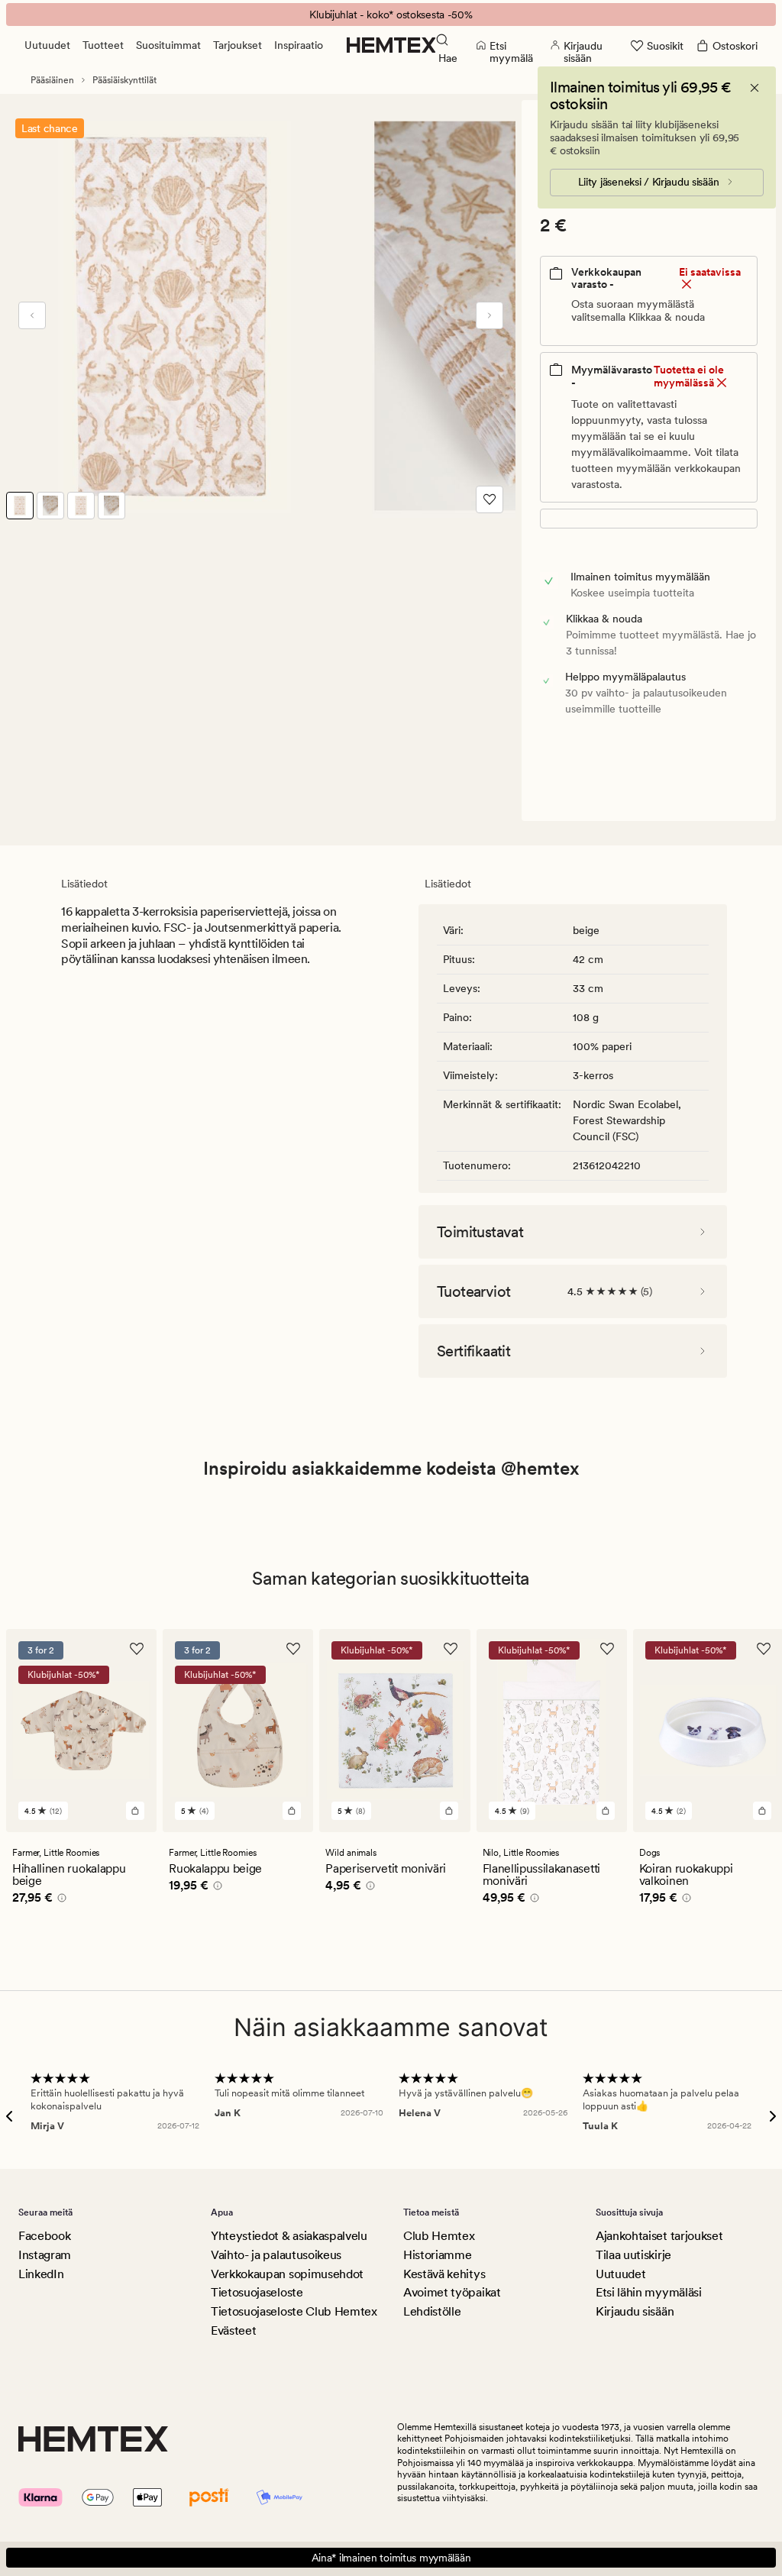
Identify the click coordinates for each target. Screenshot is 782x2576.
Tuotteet (103, 45)
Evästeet (233, 2330)
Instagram (45, 2255)
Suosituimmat (168, 45)
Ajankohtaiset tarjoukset (659, 2236)
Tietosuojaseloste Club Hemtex (294, 2311)
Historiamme (437, 2255)
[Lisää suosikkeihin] (490, 499)
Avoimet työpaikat (452, 2292)
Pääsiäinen (52, 80)
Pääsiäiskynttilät (124, 80)
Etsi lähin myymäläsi (649, 2292)
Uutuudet (47, 45)
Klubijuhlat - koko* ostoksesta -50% (391, 15)
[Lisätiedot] (60, 1900)
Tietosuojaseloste (257, 2292)
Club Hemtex (439, 2236)
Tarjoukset (238, 45)
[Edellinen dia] (32, 315)
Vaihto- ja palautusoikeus (276, 2255)
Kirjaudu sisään (635, 2311)
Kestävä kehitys (444, 2274)
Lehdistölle (432, 2311)
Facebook (44, 2236)
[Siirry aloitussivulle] (391, 45)
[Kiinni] (755, 88)
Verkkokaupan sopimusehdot (287, 2274)
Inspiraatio (299, 45)
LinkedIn (41, 2274)
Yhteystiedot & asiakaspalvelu (289, 2236)
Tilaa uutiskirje (633, 2255)
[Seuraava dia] (490, 315)
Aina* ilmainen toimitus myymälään (391, 2558)
